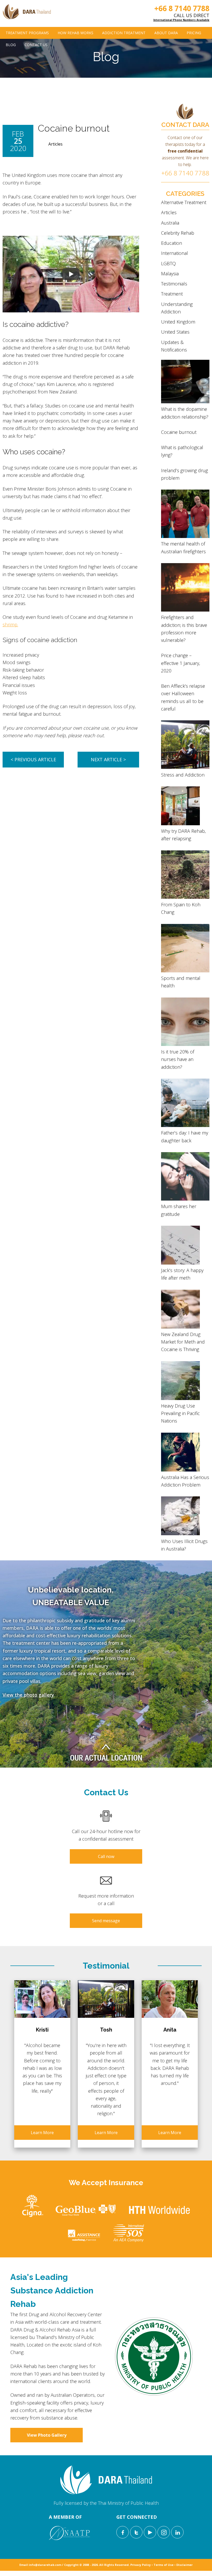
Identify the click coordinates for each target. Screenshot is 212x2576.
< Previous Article (33, 759)
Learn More (42, 2133)
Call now (106, 1856)
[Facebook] (123, 2532)
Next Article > (108, 759)
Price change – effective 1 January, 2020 (181, 663)
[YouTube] (150, 2532)
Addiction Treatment (124, 33)
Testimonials (174, 284)
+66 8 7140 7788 (182, 8)
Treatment (172, 294)
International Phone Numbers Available (181, 20)
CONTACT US (36, 45)
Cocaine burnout (179, 432)
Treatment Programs (27, 33)
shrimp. (10, 625)
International (175, 253)
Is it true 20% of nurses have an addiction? (178, 1059)
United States (175, 332)
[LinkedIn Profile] (177, 2532)
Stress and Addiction (183, 775)
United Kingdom (178, 322)
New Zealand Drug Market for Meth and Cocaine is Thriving (183, 1342)
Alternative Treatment (184, 202)
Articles (55, 144)
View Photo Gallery (47, 2435)
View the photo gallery (28, 1695)
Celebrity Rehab (178, 233)
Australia (170, 223)
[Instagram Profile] (164, 2532)
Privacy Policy (141, 2565)
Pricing (194, 33)
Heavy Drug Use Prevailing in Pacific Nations (180, 1413)
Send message (106, 1921)
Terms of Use (164, 2565)
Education (172, 243)
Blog (11, 45)
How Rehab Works (75, 33)
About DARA (166, 33)
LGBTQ (168, 263)
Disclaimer (184, 2565)
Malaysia (170, 274)
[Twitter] (136, 2532)
